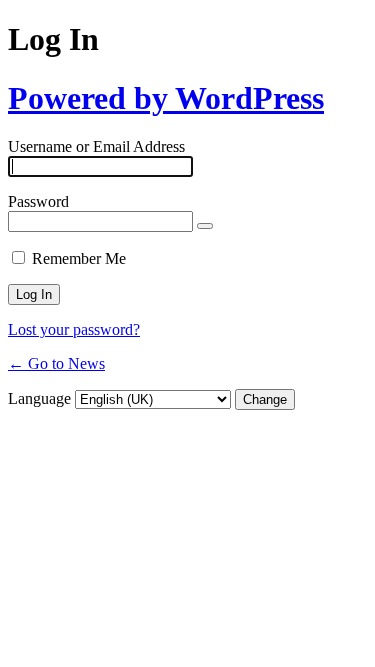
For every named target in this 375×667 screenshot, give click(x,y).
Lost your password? (74, 329)
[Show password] (205, 226)
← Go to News (56, 363)
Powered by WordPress (166, 98)
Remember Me (79, 258)
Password (38, 201)
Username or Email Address (96, 146)
